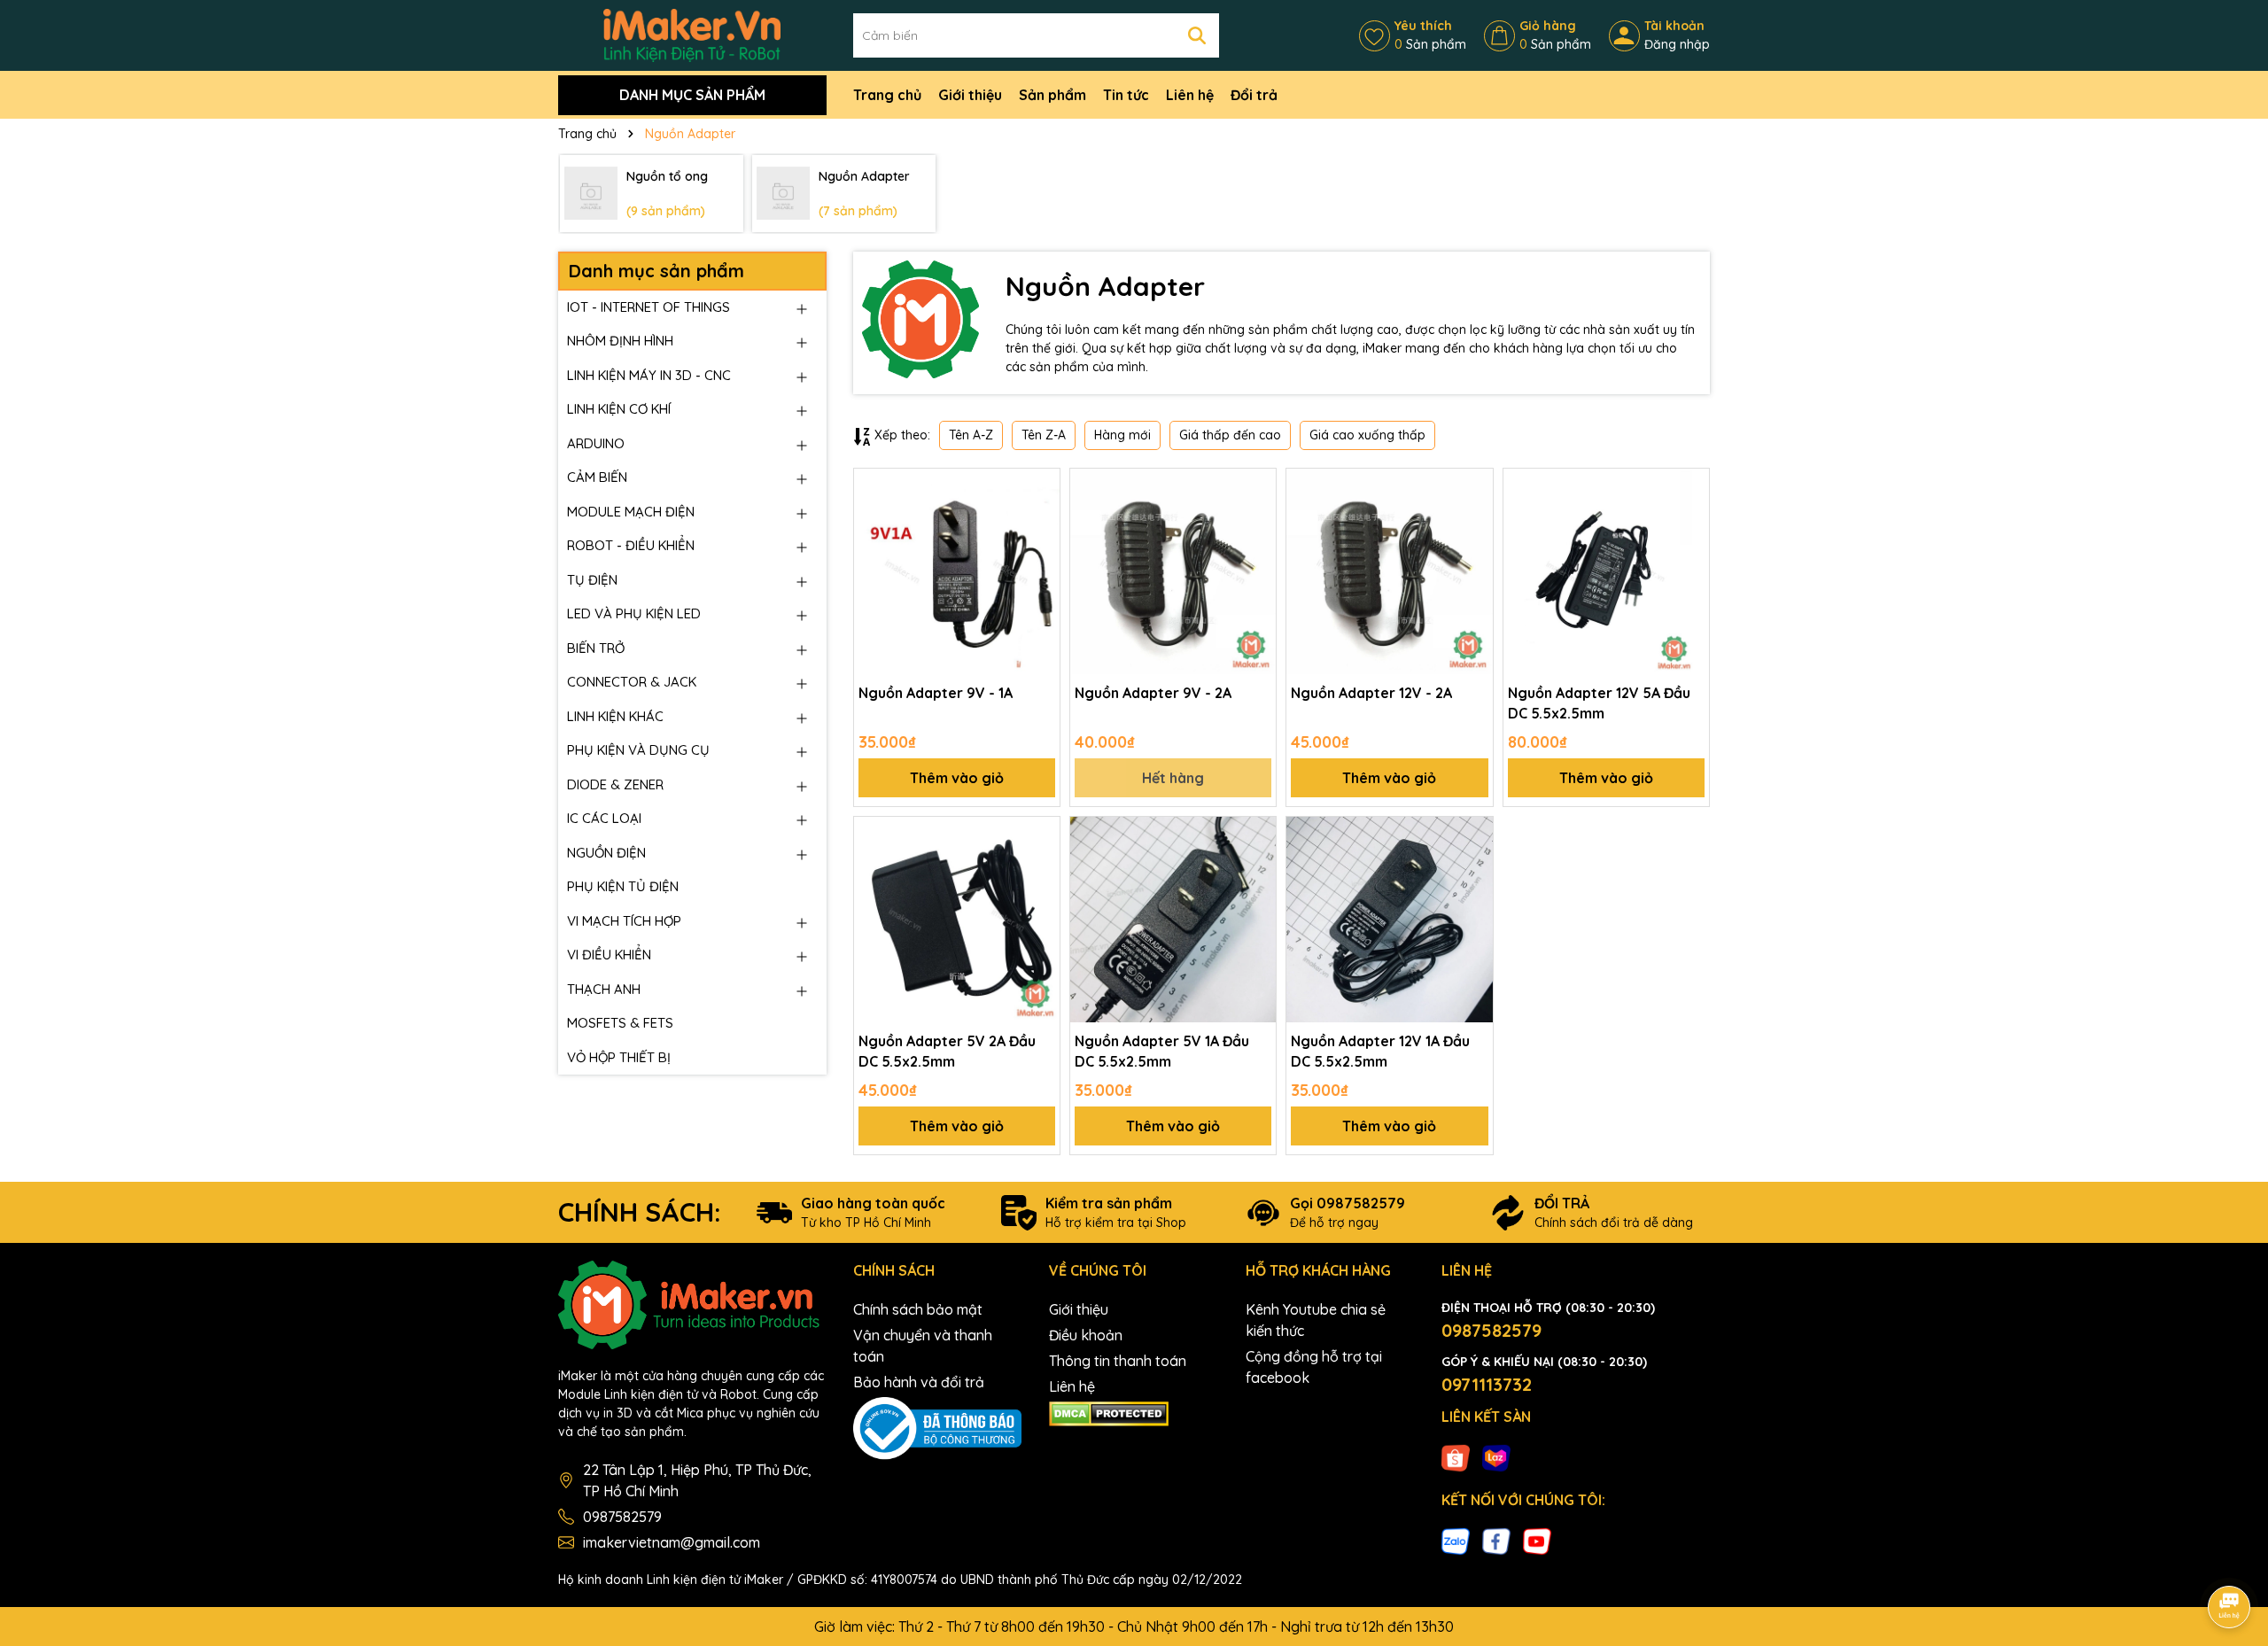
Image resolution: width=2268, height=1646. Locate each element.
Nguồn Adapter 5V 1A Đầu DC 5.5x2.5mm (1162, 1051)
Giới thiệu (970, 95)
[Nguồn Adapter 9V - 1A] (957, 571)
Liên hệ (1190, 95)
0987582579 (622, 1517)
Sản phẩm (1052, 95)
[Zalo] (1456, 1541)
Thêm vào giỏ (957, 778)
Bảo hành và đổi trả (919, 1382)
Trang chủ (887, 95)
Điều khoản (1086, 1335)
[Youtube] (1537, 1541)
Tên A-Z (971, 435)
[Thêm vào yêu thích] (1040, 488)
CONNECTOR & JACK (632, 682)
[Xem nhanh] (1040, 550)
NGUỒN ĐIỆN (606, 853)
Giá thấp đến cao (1230, 435)
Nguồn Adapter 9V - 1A (936, 693)
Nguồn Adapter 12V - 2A (1371, 693)
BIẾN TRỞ (596, 648)
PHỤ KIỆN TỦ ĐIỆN (623, 886)
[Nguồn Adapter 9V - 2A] (1173, 571)
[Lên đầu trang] (2230, 1557)
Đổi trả (1254, 95)
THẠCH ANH (604, 989)
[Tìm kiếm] (1197, 35)
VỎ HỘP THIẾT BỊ (619, 1057)
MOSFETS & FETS (620, 1023)
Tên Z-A (1044, 435)
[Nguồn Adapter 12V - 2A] (1389, 571)
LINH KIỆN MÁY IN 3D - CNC (649, 375)
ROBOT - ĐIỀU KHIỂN (631, 545)
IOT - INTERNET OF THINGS (649, 307)
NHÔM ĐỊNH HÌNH (620, 341)
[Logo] (692, 35)
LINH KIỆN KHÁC (615, 716)
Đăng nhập (1677, 44)
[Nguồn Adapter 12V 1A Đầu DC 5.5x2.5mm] (1389, 920)
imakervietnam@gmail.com (672, 1542)
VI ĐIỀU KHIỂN (609, 955)
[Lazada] (1496, 1456)
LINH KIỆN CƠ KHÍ (619, 409)
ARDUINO (596, 443)
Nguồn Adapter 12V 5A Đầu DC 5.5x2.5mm (1599, 703)
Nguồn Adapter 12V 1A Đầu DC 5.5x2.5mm (1380, 1051)
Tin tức (1126, 95)
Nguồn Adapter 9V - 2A (1153, 693)
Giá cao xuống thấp (1367, 435)
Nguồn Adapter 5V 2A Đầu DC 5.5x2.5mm (947, 1051)
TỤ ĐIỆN (592, 580)
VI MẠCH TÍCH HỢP (624, 921)
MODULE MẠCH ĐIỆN (631, 512)
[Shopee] (1456, 1456)
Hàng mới (1122, 435)
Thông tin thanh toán (1118, 1361)
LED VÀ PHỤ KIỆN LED (634, 613)
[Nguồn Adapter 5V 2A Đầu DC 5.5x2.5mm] (957, 920)
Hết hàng (1173, 778)
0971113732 (1487, 1384)
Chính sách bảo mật (918, 1309)
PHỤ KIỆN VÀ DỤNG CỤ (638, 750)
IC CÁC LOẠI (604, 818)
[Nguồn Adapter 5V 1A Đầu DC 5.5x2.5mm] (1173, 920)
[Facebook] (1496, 1541)
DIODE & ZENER (615, 784)
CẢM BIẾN (597, 477)
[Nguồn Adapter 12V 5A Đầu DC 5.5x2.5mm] (1606, 571)
